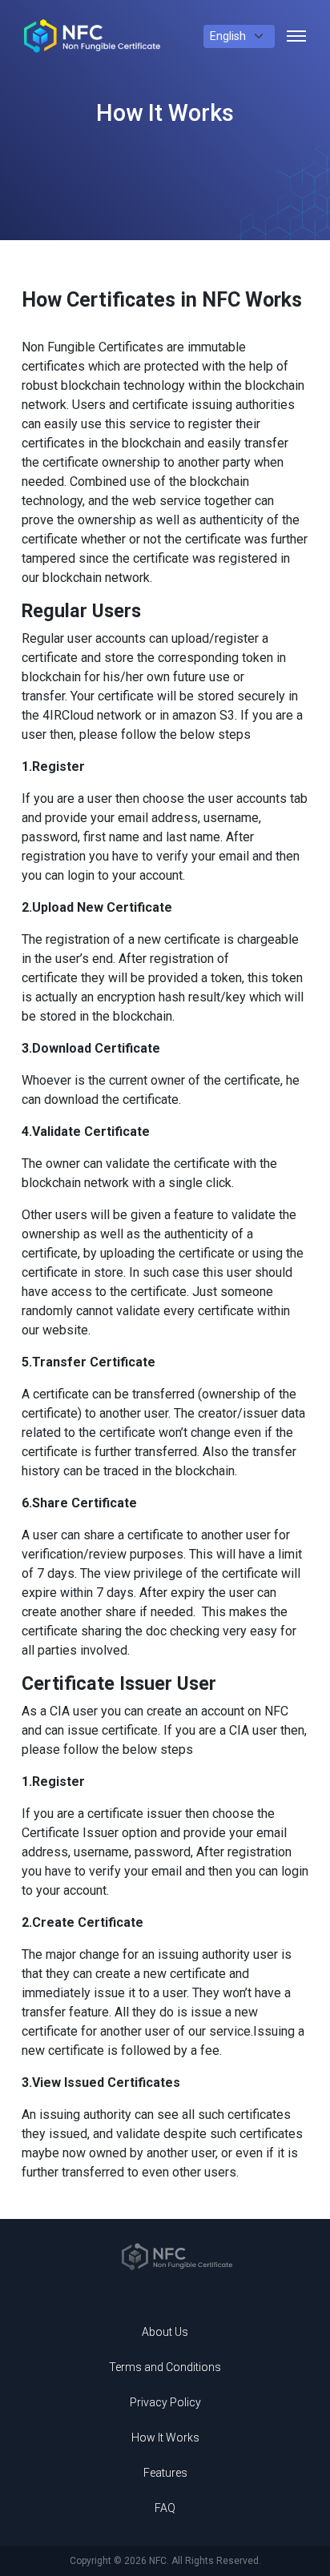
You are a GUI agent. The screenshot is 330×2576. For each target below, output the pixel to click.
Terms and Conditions (165, 2367)
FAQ (165, 2508)
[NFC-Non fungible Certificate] (92, 36)
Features (165, 2473)
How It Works (165, 2438)
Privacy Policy (165, 2402)
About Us (165, 2332)
